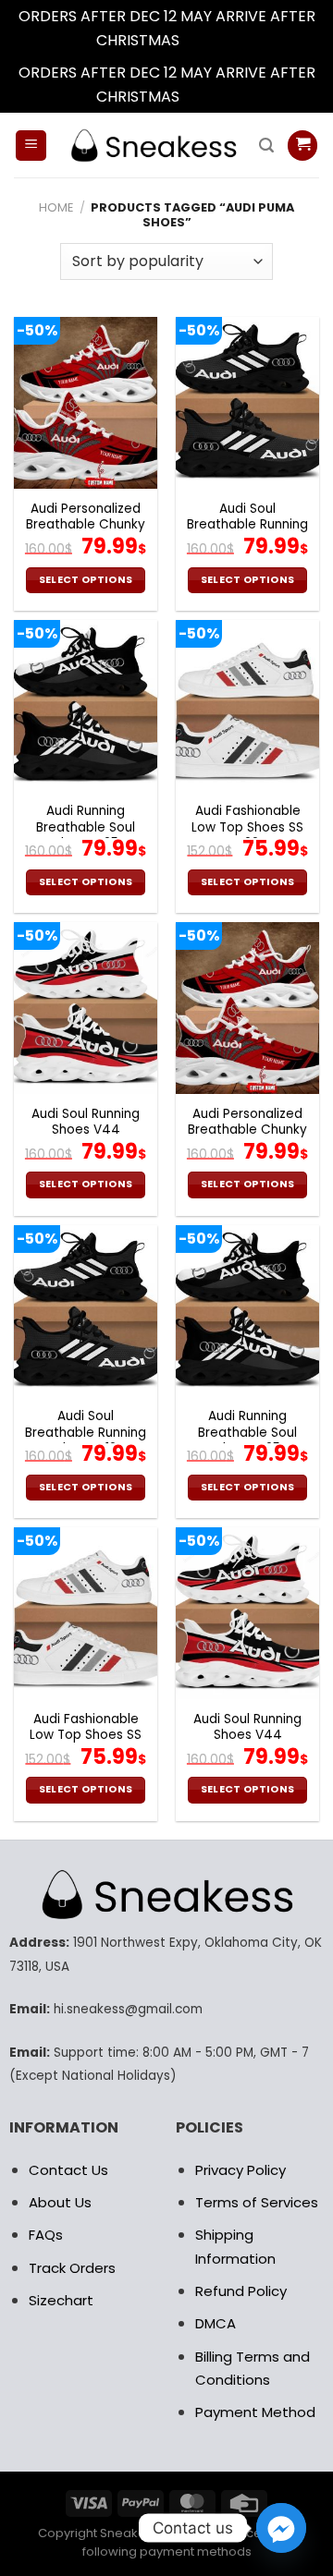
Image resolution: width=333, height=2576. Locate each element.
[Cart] (302, 146)
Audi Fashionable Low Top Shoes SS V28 (247, 827)
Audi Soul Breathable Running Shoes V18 (247, 525)
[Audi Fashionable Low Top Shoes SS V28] (247, 706)
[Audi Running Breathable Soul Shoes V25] (86, 706)
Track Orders (72, 2268)
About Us (60, 2202)
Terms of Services (257, 2202)
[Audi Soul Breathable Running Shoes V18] (247, 403)
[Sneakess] (153, 146)
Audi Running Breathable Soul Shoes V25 (86, 827)
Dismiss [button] (210, 40)
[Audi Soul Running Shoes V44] (86, 1008)
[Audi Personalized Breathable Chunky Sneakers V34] (86, 403)
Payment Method (255, 2412)
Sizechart (61, 2300)
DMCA (216, 2323)
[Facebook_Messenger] (281, 2528)
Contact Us (68, 2170)
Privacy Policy (240, 2170)
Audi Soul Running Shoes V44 (86, 1122)
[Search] (266, 146)
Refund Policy (241, 2291)
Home (56, 207)
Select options (86, 580)
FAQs (46, 2235)
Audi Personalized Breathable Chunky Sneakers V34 (86, 525)
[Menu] (31, 146)
